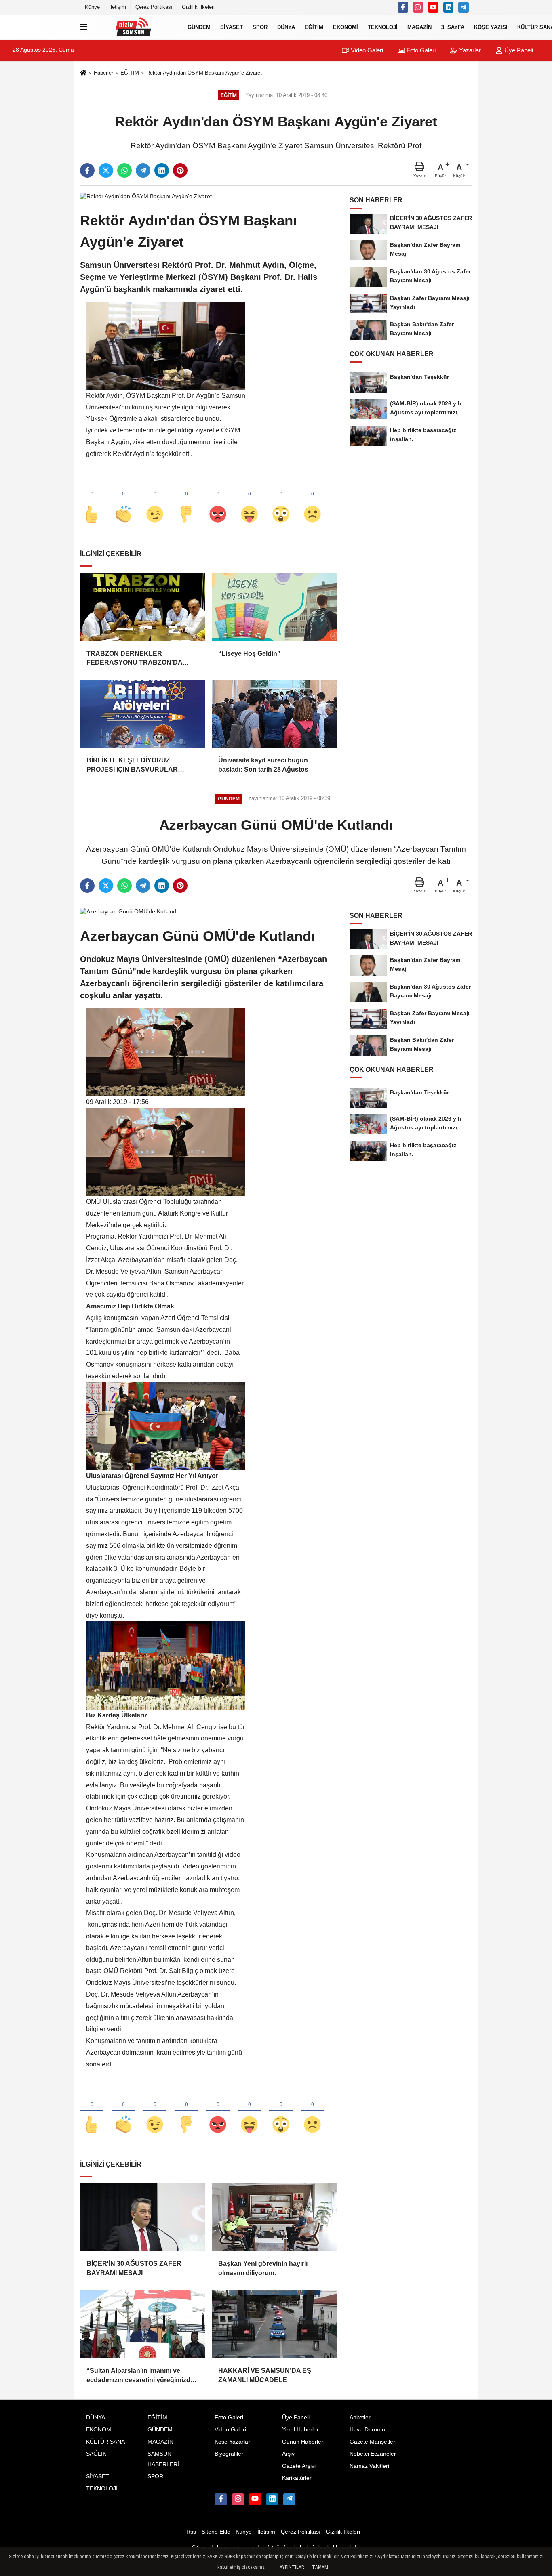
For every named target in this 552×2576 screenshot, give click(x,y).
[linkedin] (162, 170)
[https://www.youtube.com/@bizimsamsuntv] (433, 7)
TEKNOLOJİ (383, 27)
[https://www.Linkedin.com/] (449, 7)
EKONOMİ (346, 27)
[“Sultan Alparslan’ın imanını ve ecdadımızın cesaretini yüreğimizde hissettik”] (143, 2324)
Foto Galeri (420, 50)
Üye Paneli (518, 50)
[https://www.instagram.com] (418, 7)
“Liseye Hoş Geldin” (249, 654)
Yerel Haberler (300, 2430)
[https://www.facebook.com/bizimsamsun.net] (403, 7)
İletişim (118, 7)
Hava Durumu (367, 2430)
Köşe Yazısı (491, 27)
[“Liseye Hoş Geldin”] (274, 607)
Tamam (320, 2567)
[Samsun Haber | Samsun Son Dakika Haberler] (136, 27)
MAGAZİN (419, 27)
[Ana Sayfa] (83, 73)
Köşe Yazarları (233, 2442)
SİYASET (232, 27)
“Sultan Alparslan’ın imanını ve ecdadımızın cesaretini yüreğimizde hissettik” (140, 2376)
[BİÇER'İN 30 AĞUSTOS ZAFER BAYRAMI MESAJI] (143, 2217)
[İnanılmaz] (281, 501)
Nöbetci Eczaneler (373, 2454)
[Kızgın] (218, 501)
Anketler (360, 2417)
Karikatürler (297, 2478)
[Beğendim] (92, 501)
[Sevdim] (155, 501)
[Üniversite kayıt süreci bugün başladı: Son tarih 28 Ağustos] (274, 714)
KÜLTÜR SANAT (107, 2442)
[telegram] (143, 170)
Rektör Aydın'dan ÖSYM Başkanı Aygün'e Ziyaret (204, 73)
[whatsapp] (124, 170)
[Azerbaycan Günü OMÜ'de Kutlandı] (129, 912)
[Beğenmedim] (186, 501)
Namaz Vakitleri (369, 2466)
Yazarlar (469, 50)
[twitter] (106, 170)
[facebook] (87, 170)
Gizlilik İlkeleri (198, 7)
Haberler (103, 73)
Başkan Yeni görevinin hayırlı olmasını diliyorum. (263, 2268)
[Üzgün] (312, 501)
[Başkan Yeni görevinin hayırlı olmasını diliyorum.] (274, 2217)
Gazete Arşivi (299, 2466)
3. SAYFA (453, 27)
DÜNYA (286, 27)
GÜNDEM (199, 27)
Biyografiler (229, 2454)
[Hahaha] (249, 501)
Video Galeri (366, 50)
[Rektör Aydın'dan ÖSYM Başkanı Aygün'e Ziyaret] (146, 196)
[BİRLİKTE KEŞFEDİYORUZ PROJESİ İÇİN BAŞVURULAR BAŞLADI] (143, 714)
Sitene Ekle (216, 2532)
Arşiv (288, 2454)
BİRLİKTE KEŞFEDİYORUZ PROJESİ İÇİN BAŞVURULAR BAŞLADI (132, 765)
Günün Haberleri (303, 2442)
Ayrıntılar (292, 2567)
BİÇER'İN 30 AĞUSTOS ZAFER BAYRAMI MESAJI (134, 2268)
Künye (92, 7)
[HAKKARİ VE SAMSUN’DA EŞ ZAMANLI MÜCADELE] (274, 2324)
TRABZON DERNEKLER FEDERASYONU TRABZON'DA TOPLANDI (134, 659)
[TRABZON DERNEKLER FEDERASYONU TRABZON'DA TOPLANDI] (143, 607)
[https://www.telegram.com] (464, 7)
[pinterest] (180, 170)
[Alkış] (123, 501)
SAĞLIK (96, 2454)
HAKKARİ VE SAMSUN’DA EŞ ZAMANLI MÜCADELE (265, 2375)
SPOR (260, 27)
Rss (191, 2532)
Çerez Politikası (154, 7)
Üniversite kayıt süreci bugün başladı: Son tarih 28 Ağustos (263, 765)
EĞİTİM (314, 27)
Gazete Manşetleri (373, 2442)
